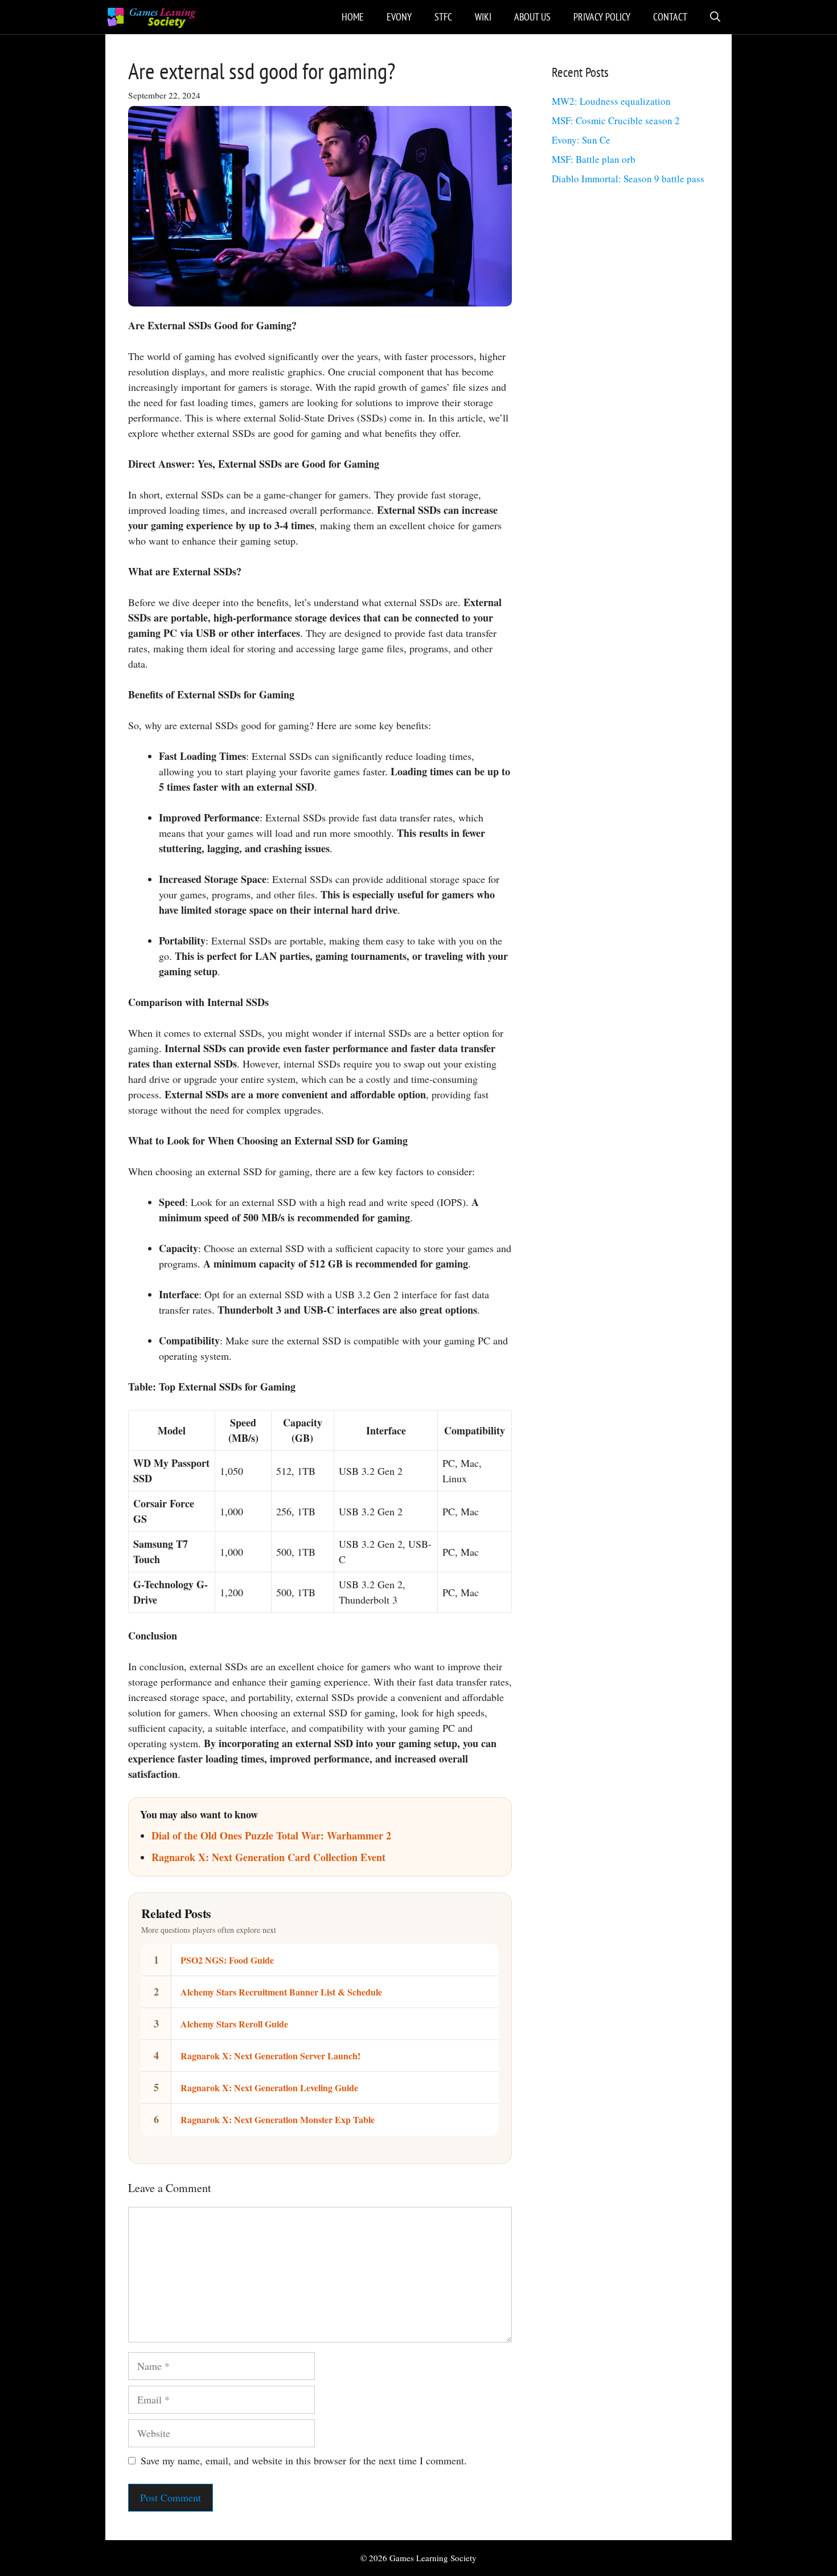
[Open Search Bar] (715, 17)
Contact (670, 17)
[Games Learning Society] (151, 17)
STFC (443, 17)
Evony (399, 17)
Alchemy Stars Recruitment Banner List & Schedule (281, 1992)
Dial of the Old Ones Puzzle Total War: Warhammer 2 (271, 1835)
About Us (532, 17)
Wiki (483, 17)
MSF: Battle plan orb (594, 159)
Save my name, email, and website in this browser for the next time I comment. (304, 2460)
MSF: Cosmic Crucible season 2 (616, 120)
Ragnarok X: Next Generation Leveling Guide (269, 2088)
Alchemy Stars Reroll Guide (234, 2024)
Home (353, 17)
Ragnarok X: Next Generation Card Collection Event (268, 1857)
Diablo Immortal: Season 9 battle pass (628, 179)
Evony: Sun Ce (581, 140)
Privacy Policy (602, 17)
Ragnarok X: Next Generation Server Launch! (270, 2056)
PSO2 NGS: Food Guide (227, 1960)
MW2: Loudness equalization (611, 101)
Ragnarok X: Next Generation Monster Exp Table (278, 2119)
